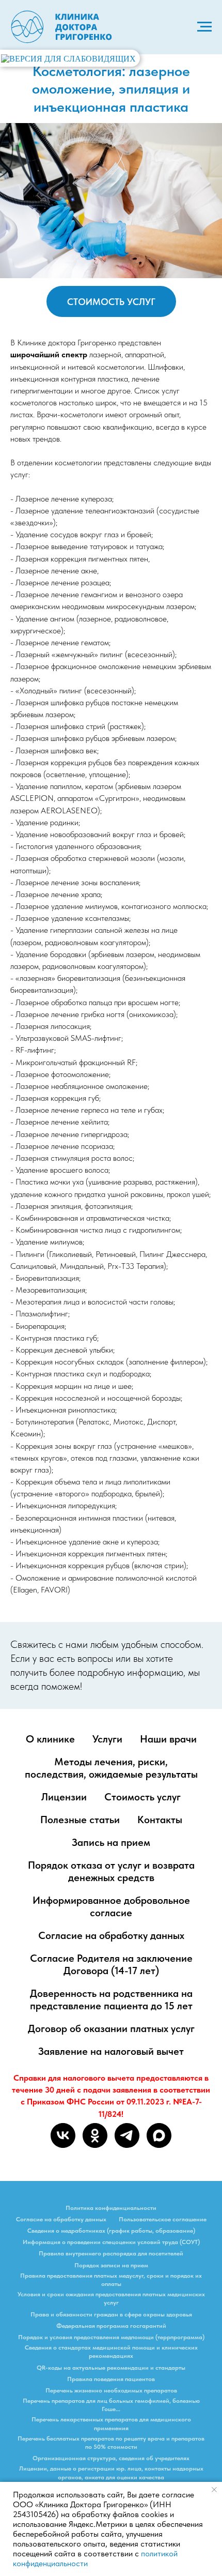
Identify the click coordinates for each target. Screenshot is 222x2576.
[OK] (95, 2135)
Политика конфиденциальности (111, 2208)
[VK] (63, 2135)
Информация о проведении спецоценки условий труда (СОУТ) (111, 2242)
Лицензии (64, 1797)
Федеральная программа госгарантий (111, 2326)
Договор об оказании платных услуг (111, 2028)
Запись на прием (111, 1842)
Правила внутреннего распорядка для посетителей (111, 2253)
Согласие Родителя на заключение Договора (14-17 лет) (111, 1964)
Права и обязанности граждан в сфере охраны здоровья (111, 2314)
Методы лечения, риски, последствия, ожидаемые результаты (111, 1768)
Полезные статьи (80, 1820)
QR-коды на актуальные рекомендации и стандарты (111, 2368)
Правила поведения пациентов (111, 2379)
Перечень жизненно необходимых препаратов (111, 2390)
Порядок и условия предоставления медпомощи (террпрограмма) (111, 2337)
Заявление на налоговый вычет (111, 2051)
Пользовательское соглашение (163, 2219)
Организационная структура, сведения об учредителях (111, 2458)
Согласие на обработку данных (111, 1935)
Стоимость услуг (142, 1797)
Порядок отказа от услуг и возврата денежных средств (111, 1871)
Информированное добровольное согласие (111, 1906)
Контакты (160, 1820)
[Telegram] (127, 2135)
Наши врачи (168, 1739)
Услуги (107, 1739)
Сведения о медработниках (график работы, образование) (111, 2231)
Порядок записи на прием (111, 2265)
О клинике (50, 1739)
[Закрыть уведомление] (214, 2490)
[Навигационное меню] (204, 27)
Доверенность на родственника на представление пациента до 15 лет (111, 1999)
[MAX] (159, 2135)
